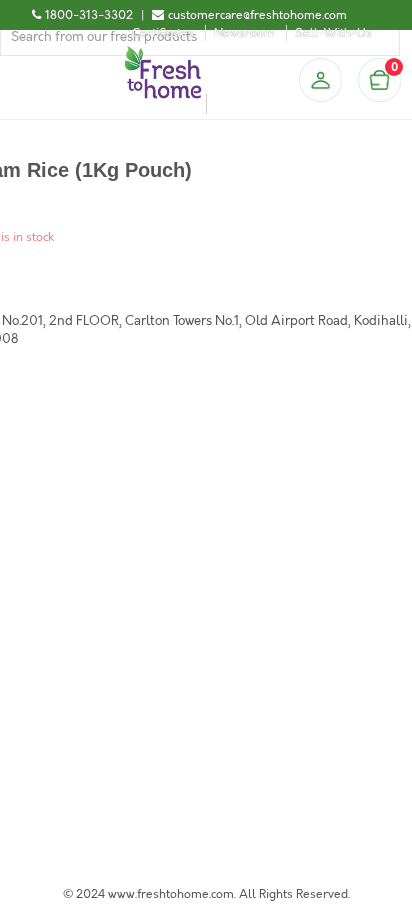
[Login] (320, 80)
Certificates (163, 33)
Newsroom (244, 33)
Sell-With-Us (333, 33)
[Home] (163, 54)
